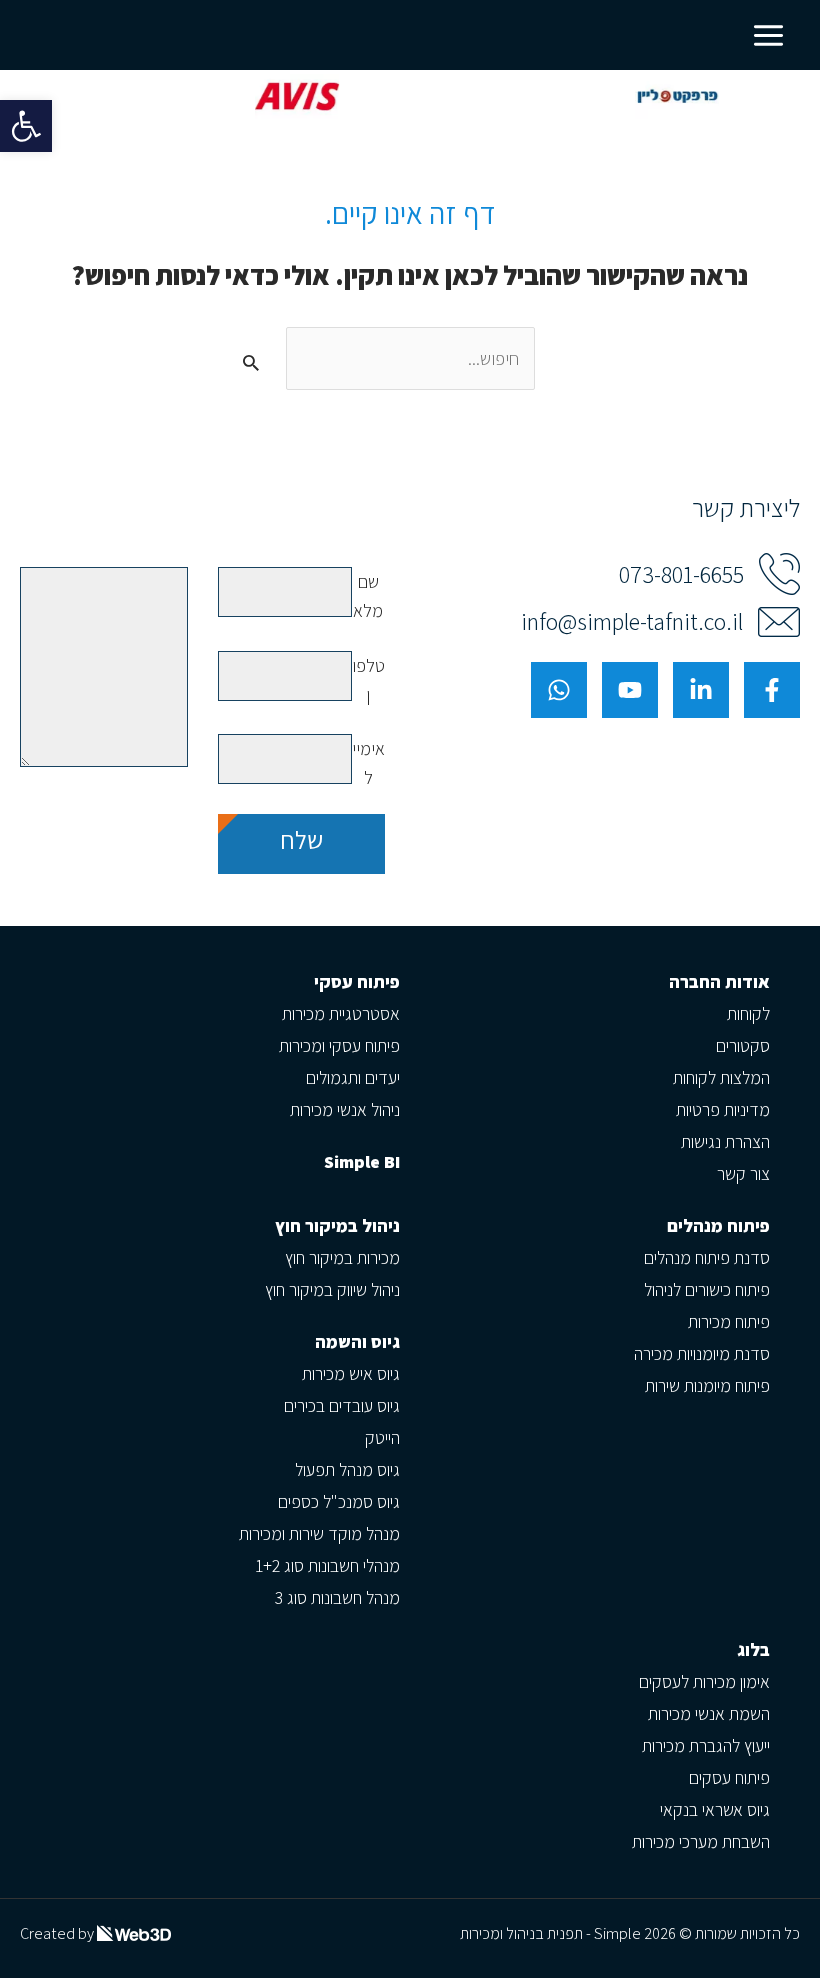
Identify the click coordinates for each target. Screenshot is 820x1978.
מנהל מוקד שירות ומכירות (319, 1533)
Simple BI (362, 1161)
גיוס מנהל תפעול (347, 1469)
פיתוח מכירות (729, 1321)
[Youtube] (630, 690)
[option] (409, 96)
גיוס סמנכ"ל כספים (339, 1501)
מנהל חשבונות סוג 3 (337, 1597)
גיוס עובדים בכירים (342, 1405)
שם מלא (368, 595)
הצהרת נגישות (725, 1141)
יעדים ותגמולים (353, 1077)
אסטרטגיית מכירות (341, 1013)
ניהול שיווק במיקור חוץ (332, 1289)
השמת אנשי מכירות (709, 1713)
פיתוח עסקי (357, 981)
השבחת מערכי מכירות (701, 1841)
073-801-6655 (681, 574)
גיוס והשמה (357, 1341)
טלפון (368, 679)
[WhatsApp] (559, 690)
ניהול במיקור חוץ (337, 1225)
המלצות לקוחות (721, 1077)
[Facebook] (772, 690)
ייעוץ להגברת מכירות (706, 1745)
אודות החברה (719, 981)
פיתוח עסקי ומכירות (339, 1045)
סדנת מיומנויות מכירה (702, 1353)
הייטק (382, 1437)
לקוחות (748, 1013)
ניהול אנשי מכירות (345, 1109)
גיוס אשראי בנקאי (715, 1809)
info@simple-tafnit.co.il (632, 621)
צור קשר (743, 1173)
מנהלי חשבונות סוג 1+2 (327, 1565)
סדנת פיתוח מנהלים (707, 1257)
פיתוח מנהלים (718, 1225)
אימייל (368, 762)
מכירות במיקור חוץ (342, 1257)
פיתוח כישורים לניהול (707, 1289)
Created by (58, 1933)
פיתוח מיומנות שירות (707, 1385)
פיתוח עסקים (729, 1777)
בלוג (753, 1649)
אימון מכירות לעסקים (704, 1681)
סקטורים (743, 1045)
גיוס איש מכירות (351, 1373)
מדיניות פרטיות (723, 1109)
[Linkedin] (701, 690)
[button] (26, 126)
